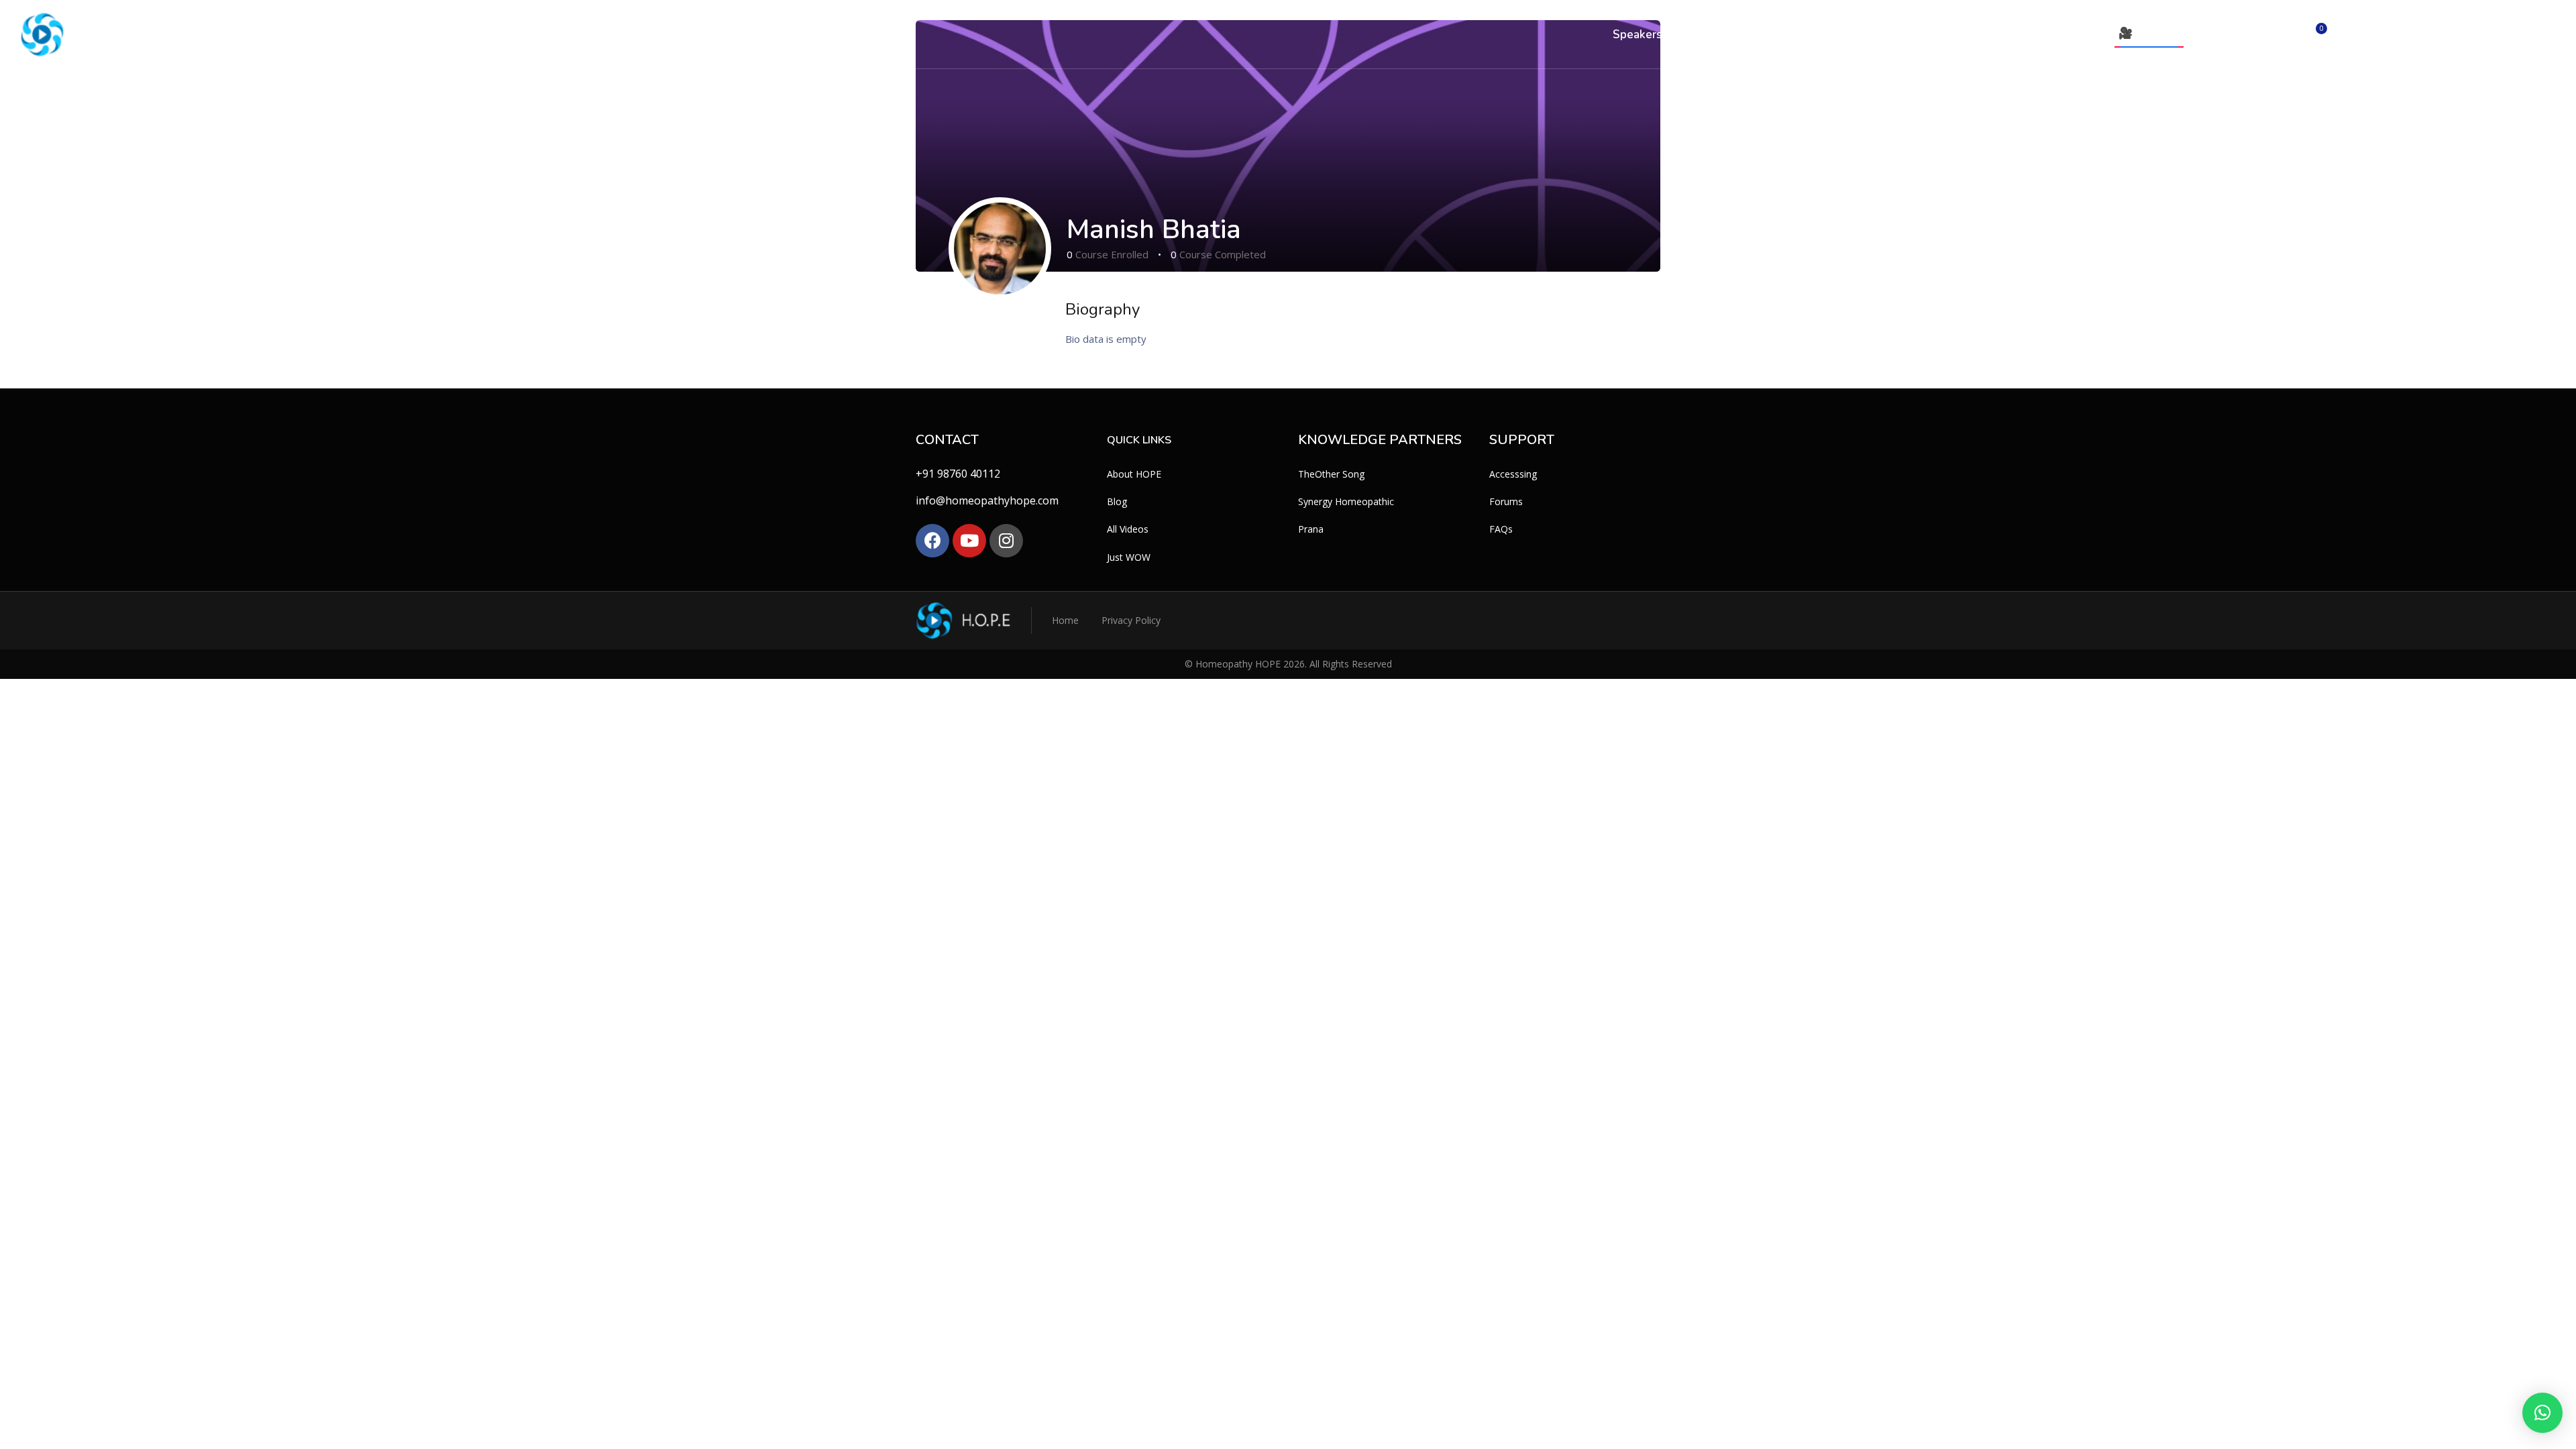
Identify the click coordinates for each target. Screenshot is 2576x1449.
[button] (2542, 1413)
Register (2266, 34)
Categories (1702, 35)
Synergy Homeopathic (1346, 501)
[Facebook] (932, 541)
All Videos (1924, 35)
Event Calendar (2068, 35)
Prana (1311, 529)
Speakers (1637, 35)
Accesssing (1513, 474)
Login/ (2232, 34)
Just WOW (1129, 557)
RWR (1764, 35)
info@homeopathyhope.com (987, 500)
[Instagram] (1006, 541)
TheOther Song (1331, 474)
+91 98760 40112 (958, 474)
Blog (1117, 501)
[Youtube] (969, 541)
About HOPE (1134, 474)
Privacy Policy (1131, 620)
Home (1065, 620)
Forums (1506, 501)
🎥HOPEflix (2149, 33)
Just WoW (1990, 35)
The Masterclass (1833, 35)
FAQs (1501, 529)
